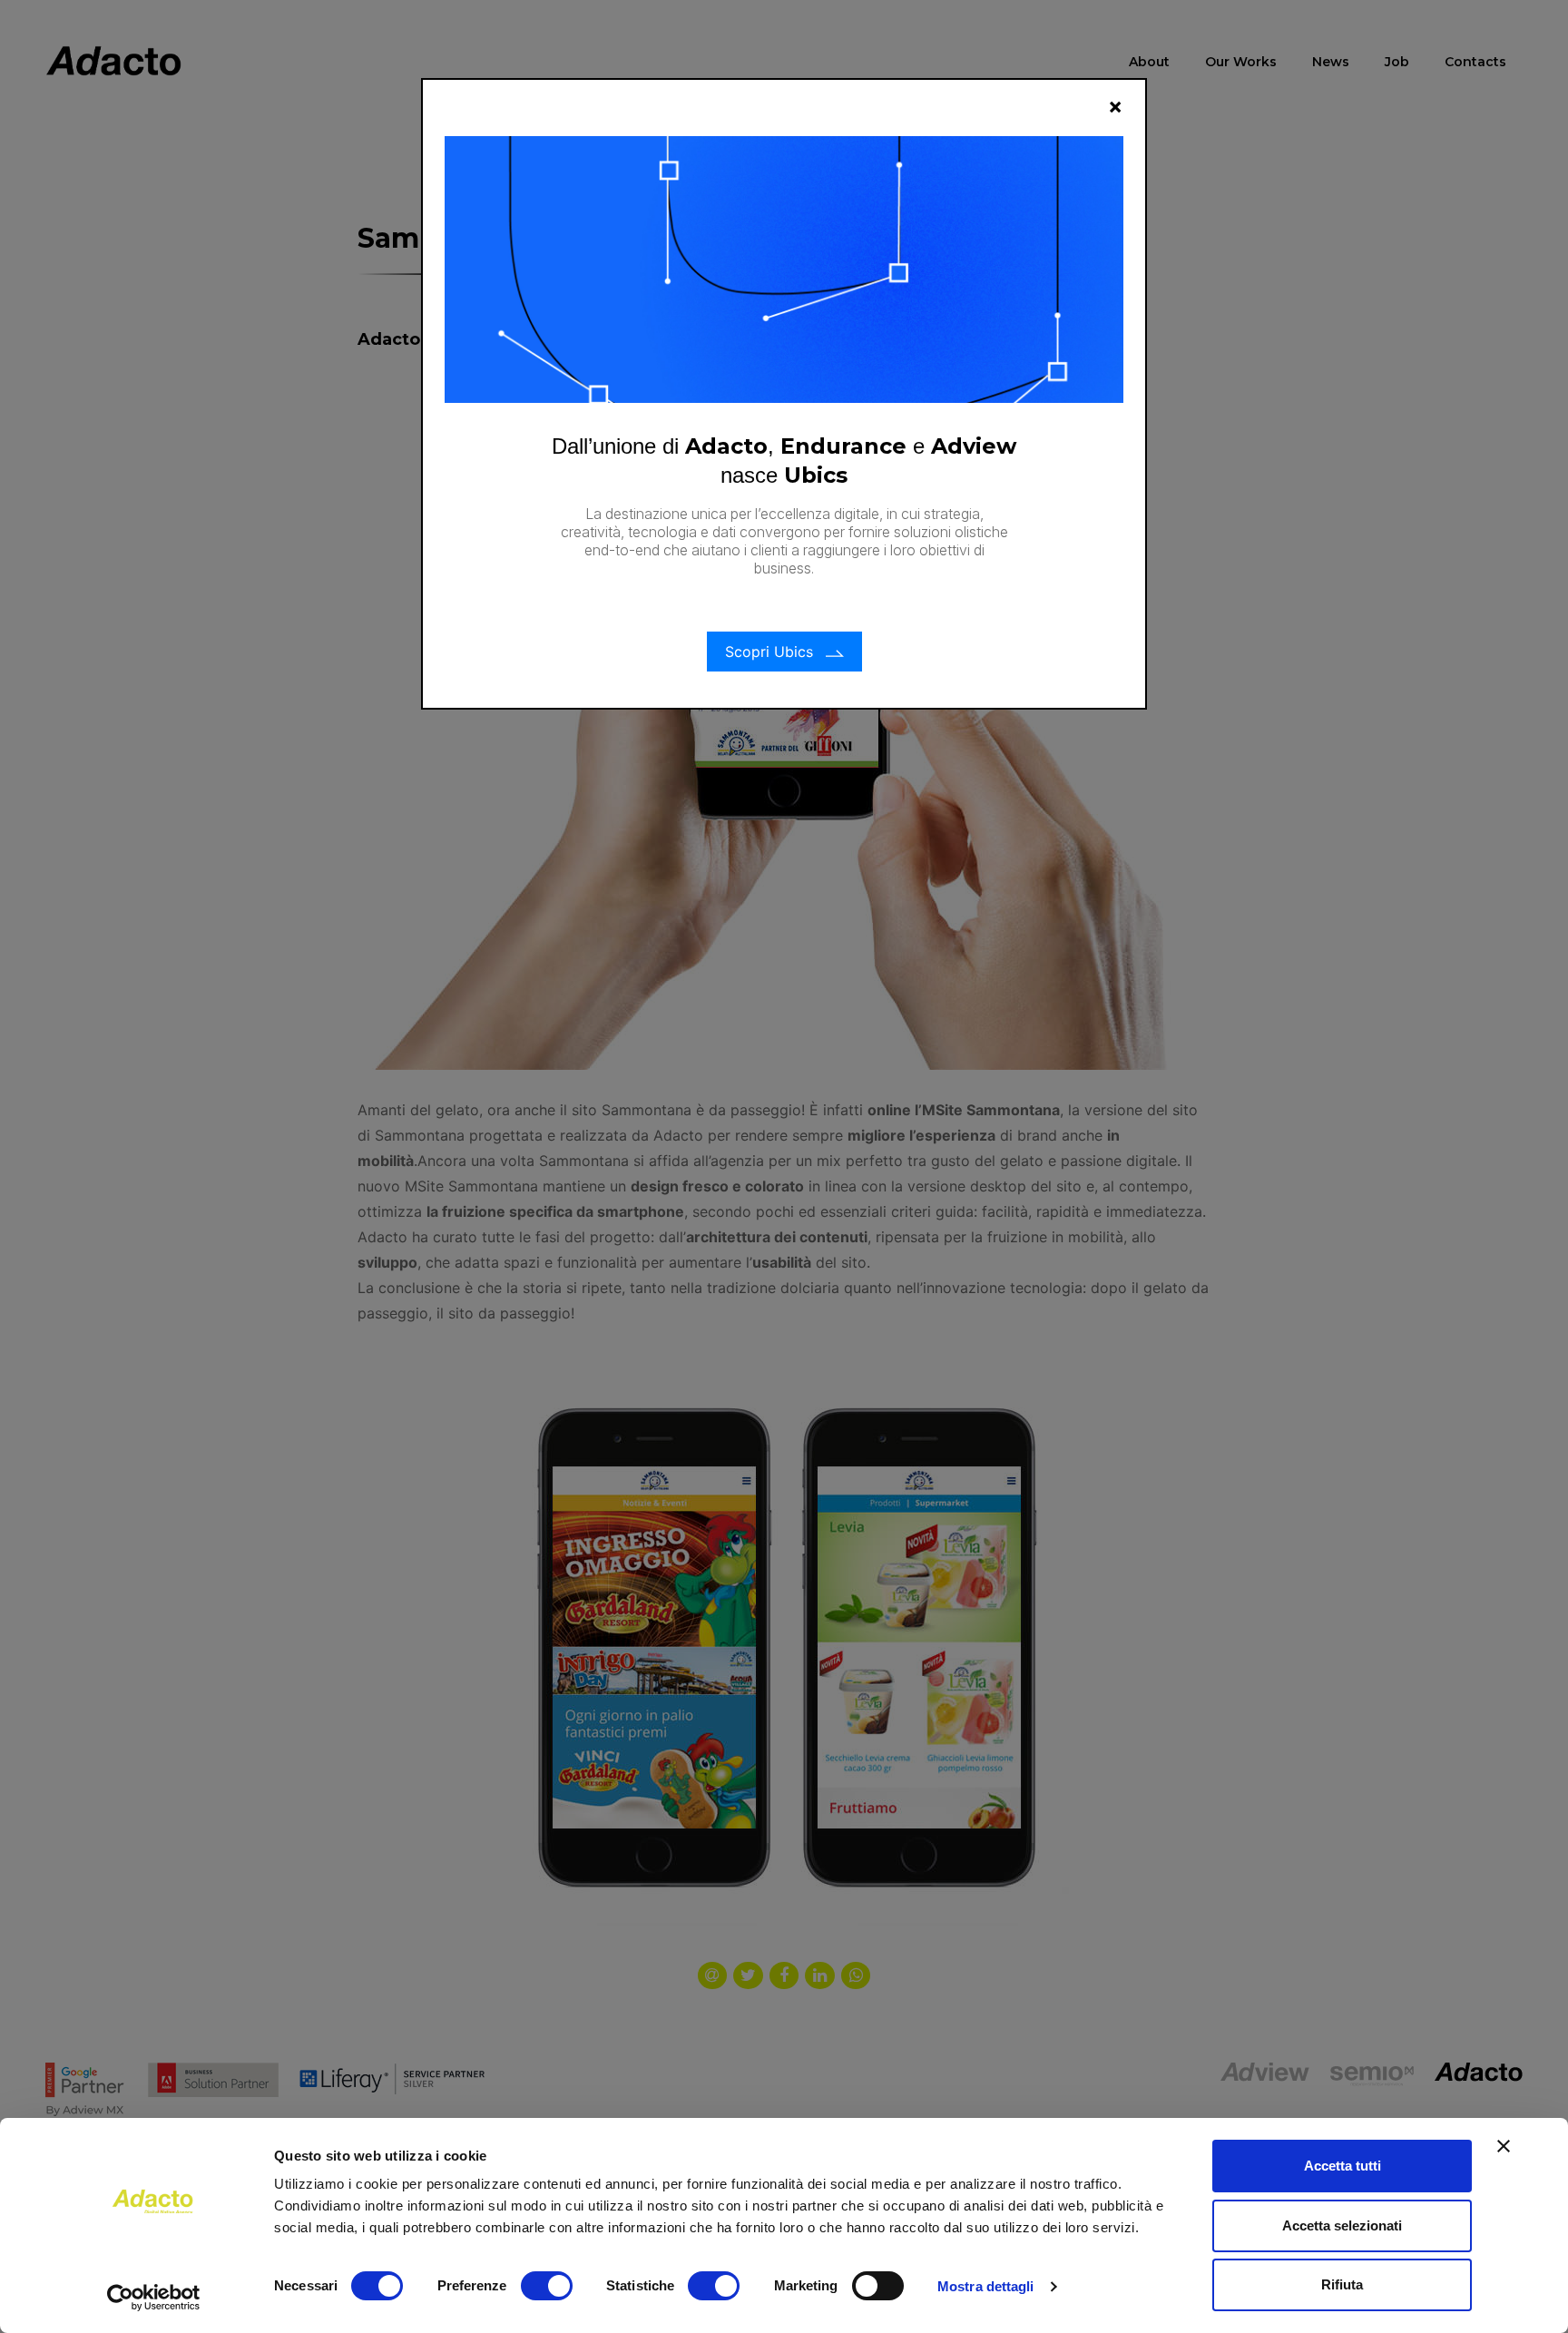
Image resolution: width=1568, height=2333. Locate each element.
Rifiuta (1342, 2284)
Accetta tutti (1343, 2166)
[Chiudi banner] (1504, 2146)
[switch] (547, 2286)
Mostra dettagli (986, 2286)
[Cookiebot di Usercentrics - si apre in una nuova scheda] (154, 2298)
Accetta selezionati (1342, 2225)
